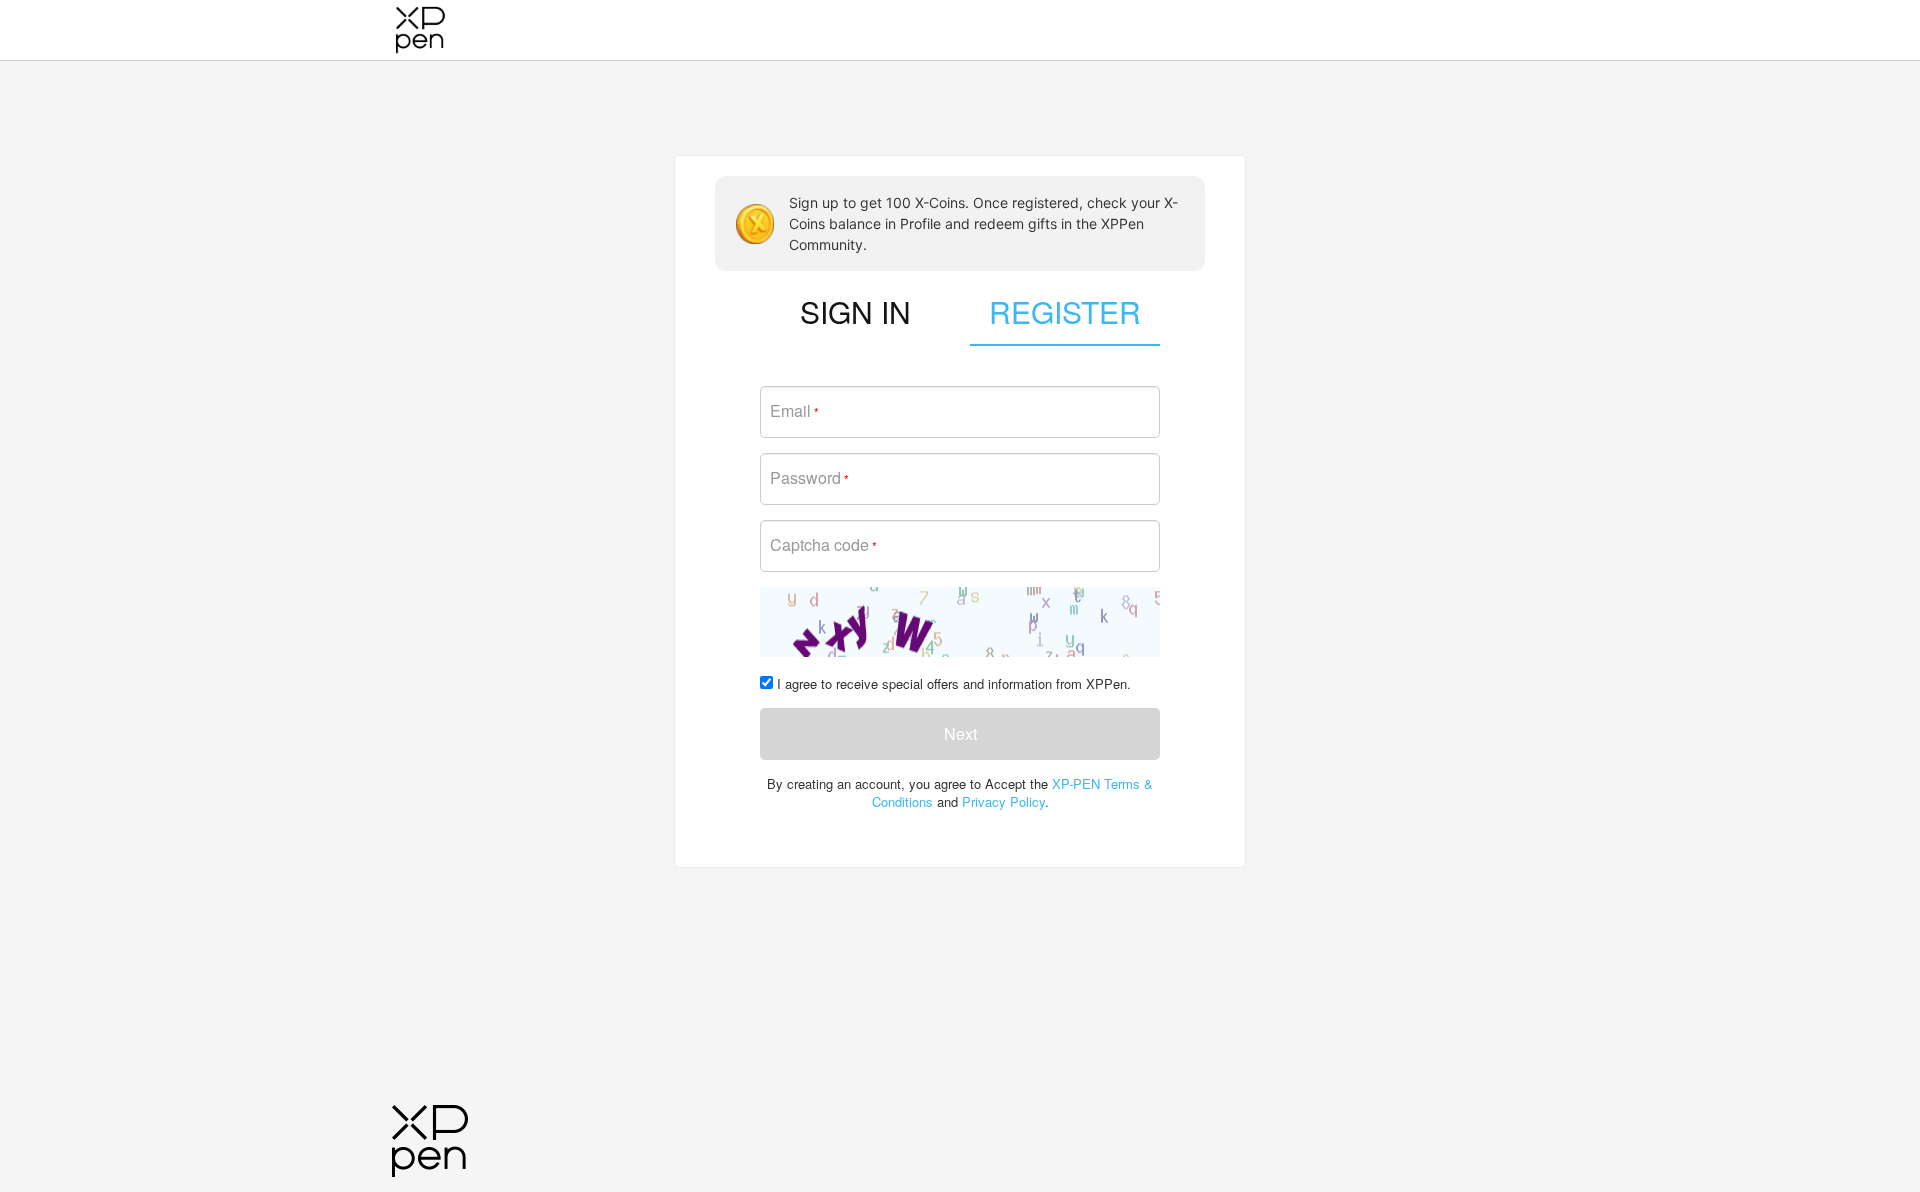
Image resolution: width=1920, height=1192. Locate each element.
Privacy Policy (1003, 801)
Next (960, 733)
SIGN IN (855, 311)
